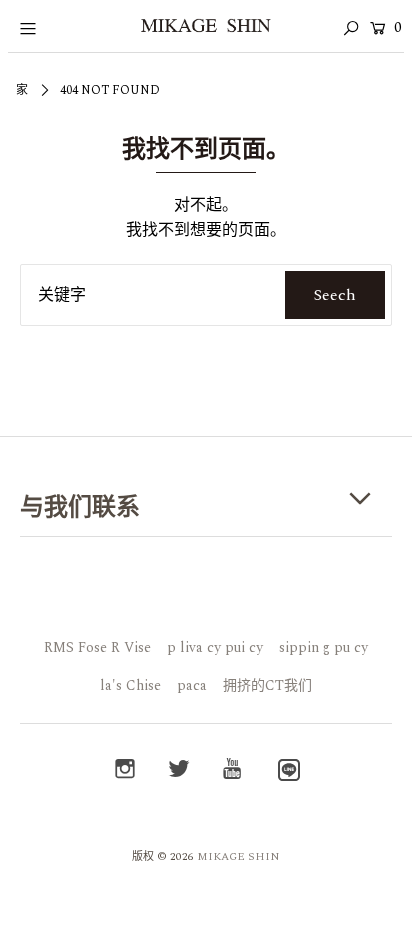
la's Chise (130, 685)
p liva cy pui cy (215, 647)
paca (192, 685)
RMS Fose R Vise (97, 647)
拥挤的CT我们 (267, 685)
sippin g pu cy (323, 647)
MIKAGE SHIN (238, 856)
